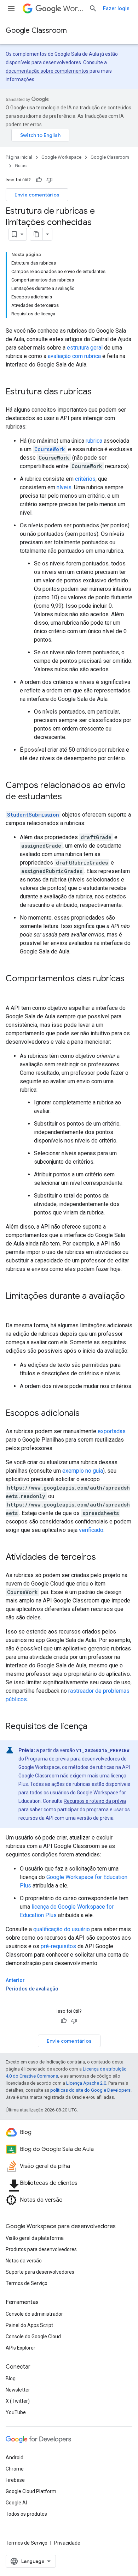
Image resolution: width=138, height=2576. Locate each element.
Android (15, 2457)
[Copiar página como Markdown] (36, 234)
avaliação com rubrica (74, 356)
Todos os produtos (26, 2514)
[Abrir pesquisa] (93, 8)
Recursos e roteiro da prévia (95, 1801)
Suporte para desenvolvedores (40, 2272)
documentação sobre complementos (47, 71)
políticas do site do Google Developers (90, 2090)
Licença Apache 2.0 (86, 2083)
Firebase (15, 2480)
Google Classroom (36, 31)
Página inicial (19, 157)
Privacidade (67, 2543)
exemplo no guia (83, 1471)
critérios (85, 479)
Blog (11, 2378)
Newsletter (18, 2390)
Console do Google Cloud (33, 2336)
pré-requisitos (58, 1946)
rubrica (94, 441)
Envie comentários (37, 195)
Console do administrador (34, 2314)
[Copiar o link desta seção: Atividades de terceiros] (103, 1558)
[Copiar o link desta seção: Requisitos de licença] (94, 1727)
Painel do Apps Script (29, 2325)
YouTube (16, 2412)
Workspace (73, 9)
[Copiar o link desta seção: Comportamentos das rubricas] (13, 990)
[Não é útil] (50, 180)
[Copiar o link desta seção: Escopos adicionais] (87, 1414)
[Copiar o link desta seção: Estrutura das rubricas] (99, 392)
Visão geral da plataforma (35, 2238)
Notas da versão (24, 2261)
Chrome (15, 2469)
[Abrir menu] (11, 8)
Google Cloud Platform (31, 2491)
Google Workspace (61, 157)
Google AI (16, 2503)
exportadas (112, 1431)
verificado (91, 1530)
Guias (21, 166)
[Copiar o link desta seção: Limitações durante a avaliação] (13, 1308)
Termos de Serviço (27, 2283)
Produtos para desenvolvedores (41, 2249)
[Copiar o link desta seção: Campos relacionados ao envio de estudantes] (69, 797)
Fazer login (116, 8)
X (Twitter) (18, 2401)
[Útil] (39, 180)
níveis (64, 487)
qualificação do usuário (62, 1929)
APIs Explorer (21, 2348)
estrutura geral (85, 348)
